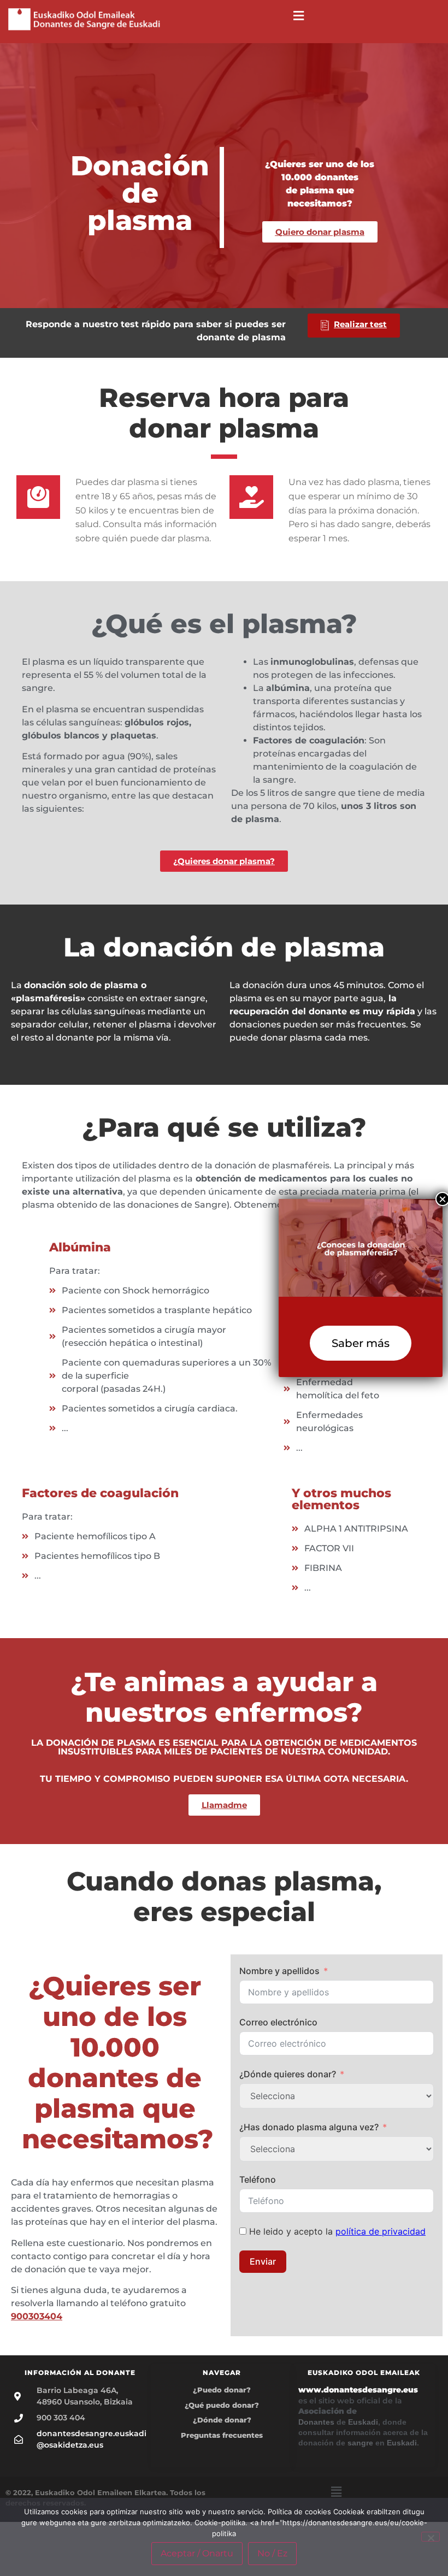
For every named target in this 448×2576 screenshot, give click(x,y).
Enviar (263, 2261)
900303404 (37, 2316)
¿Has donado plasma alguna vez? (309, 2127)
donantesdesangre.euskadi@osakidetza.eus (92, 2439)
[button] (299, 16)
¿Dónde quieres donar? (288, 2074)
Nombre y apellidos (279, 1971)
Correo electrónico (278, 2022)
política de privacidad (381, 2231)
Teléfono (258, 2179)
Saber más (361, 1343)
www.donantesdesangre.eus (358, 2390)
